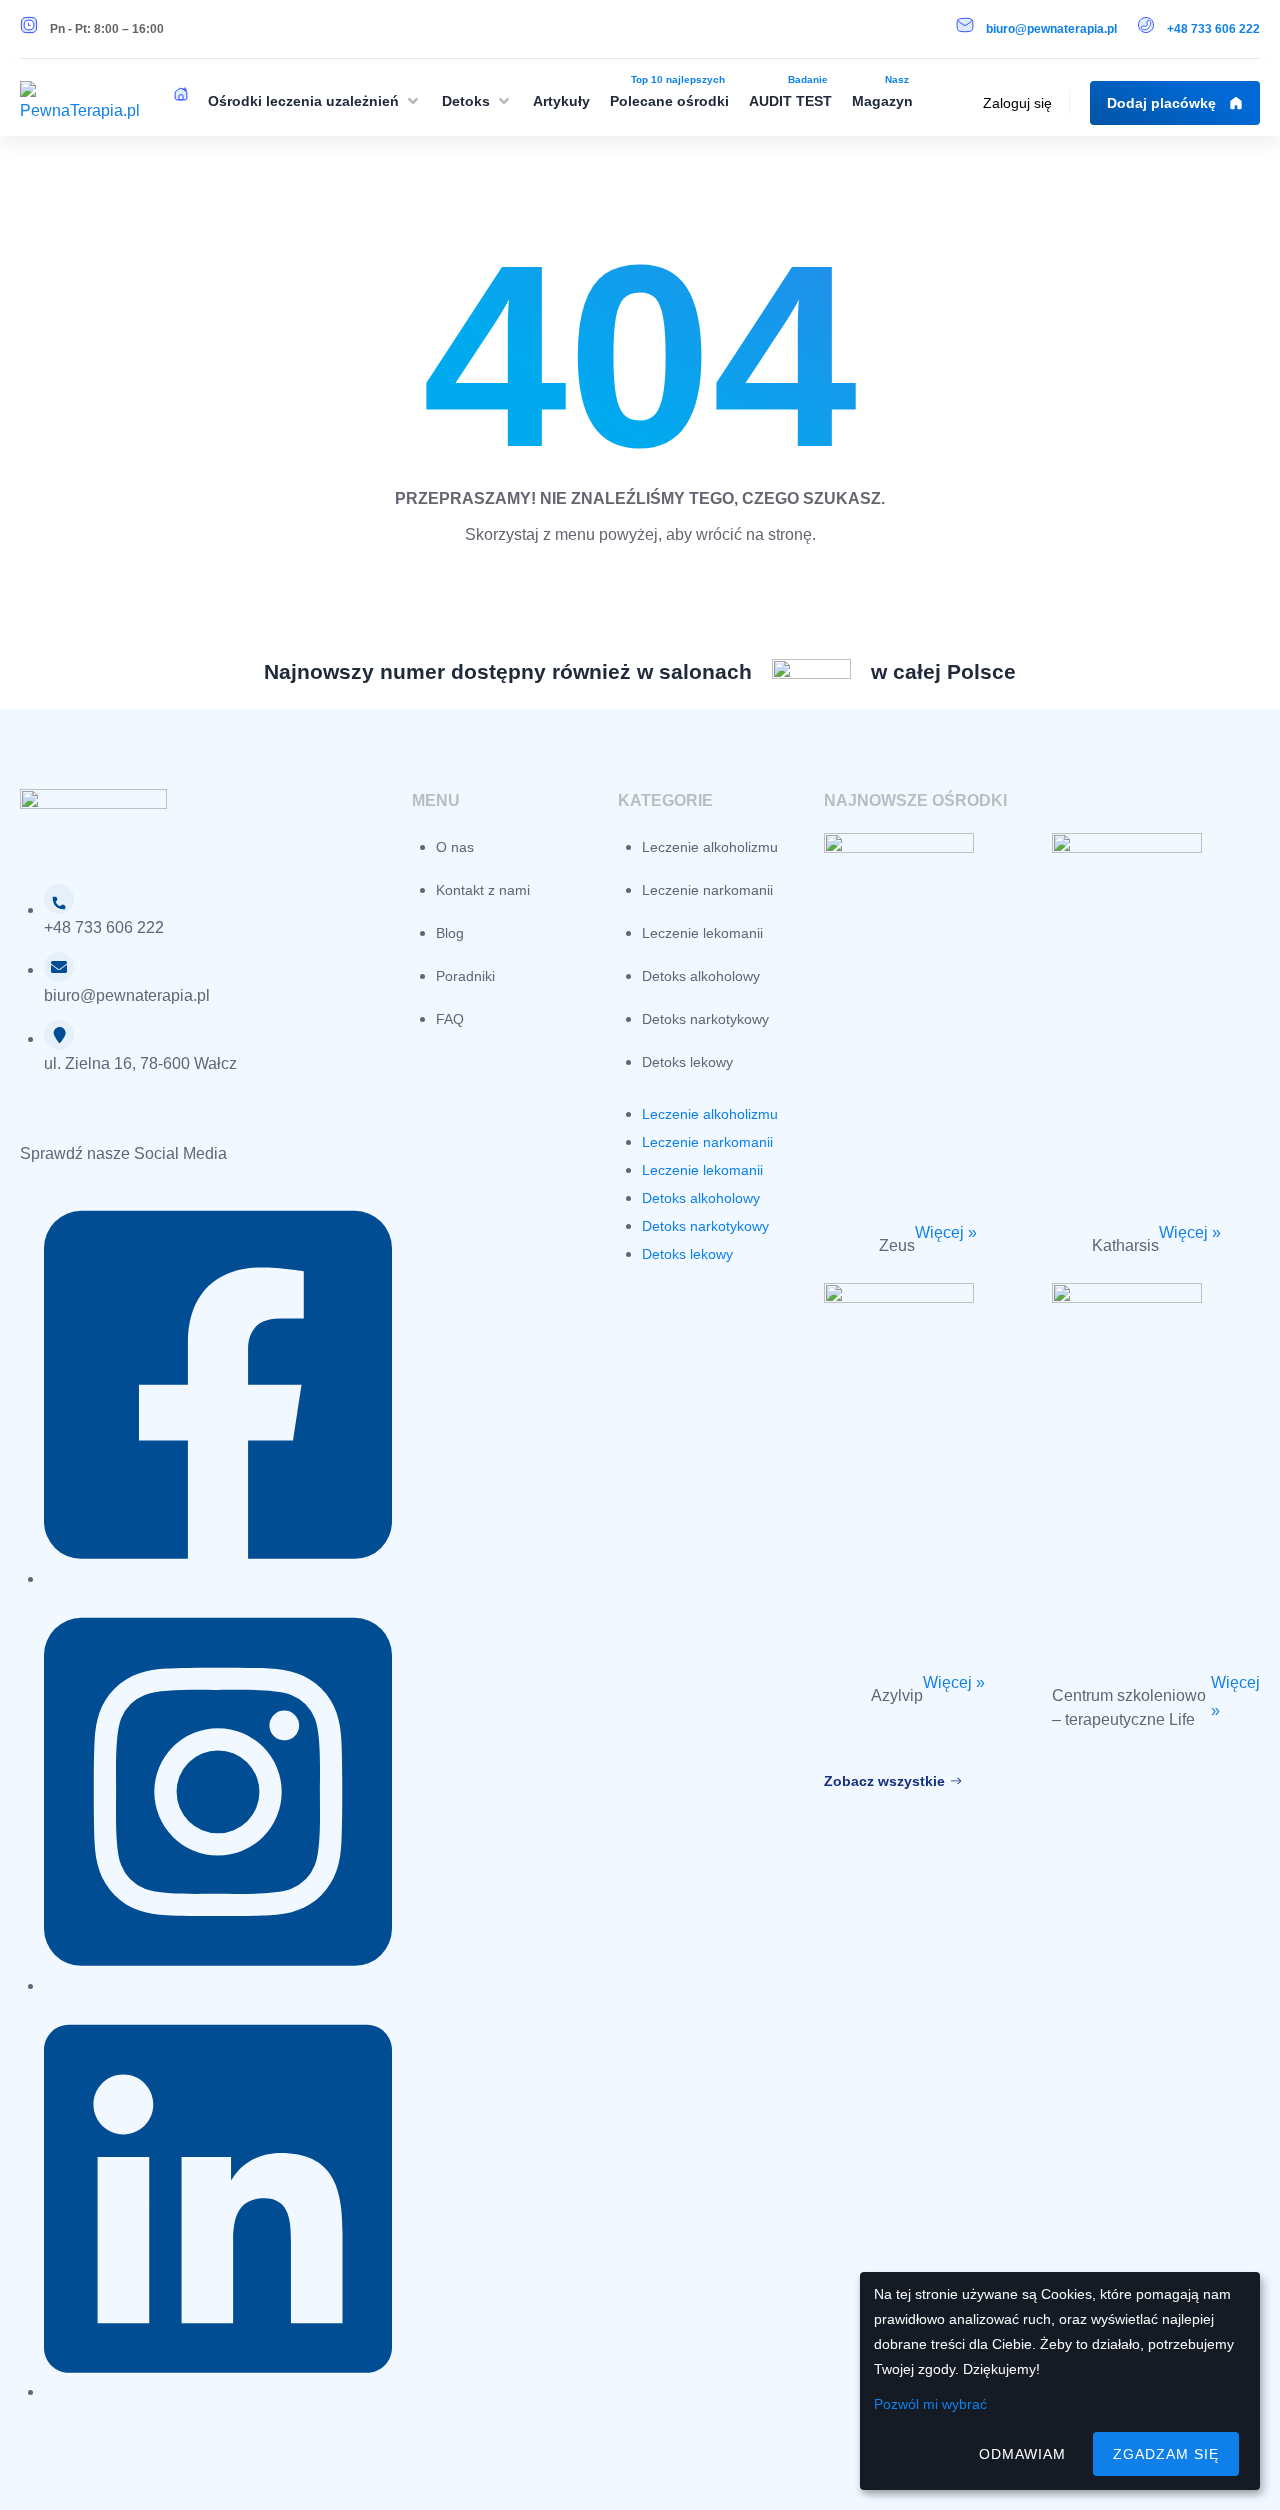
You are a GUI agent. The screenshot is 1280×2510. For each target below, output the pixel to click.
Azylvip (897, 1695)
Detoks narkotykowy (705, 1019)
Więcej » (946, 1232)
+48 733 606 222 (1213, 29)
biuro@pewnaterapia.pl (1051, 29)
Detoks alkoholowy (701, 976)
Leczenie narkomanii (707, 890)
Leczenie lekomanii (702, 933)
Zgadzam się (1166, 2454)
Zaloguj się (1017, 103)
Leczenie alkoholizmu (710, 847)
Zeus (897, 1245)
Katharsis (1125, 1245)
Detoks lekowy (687, 1062)
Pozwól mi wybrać (930, 2404)
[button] (315, 101)
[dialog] (1060, 2381)
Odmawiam (1022, 2454)
